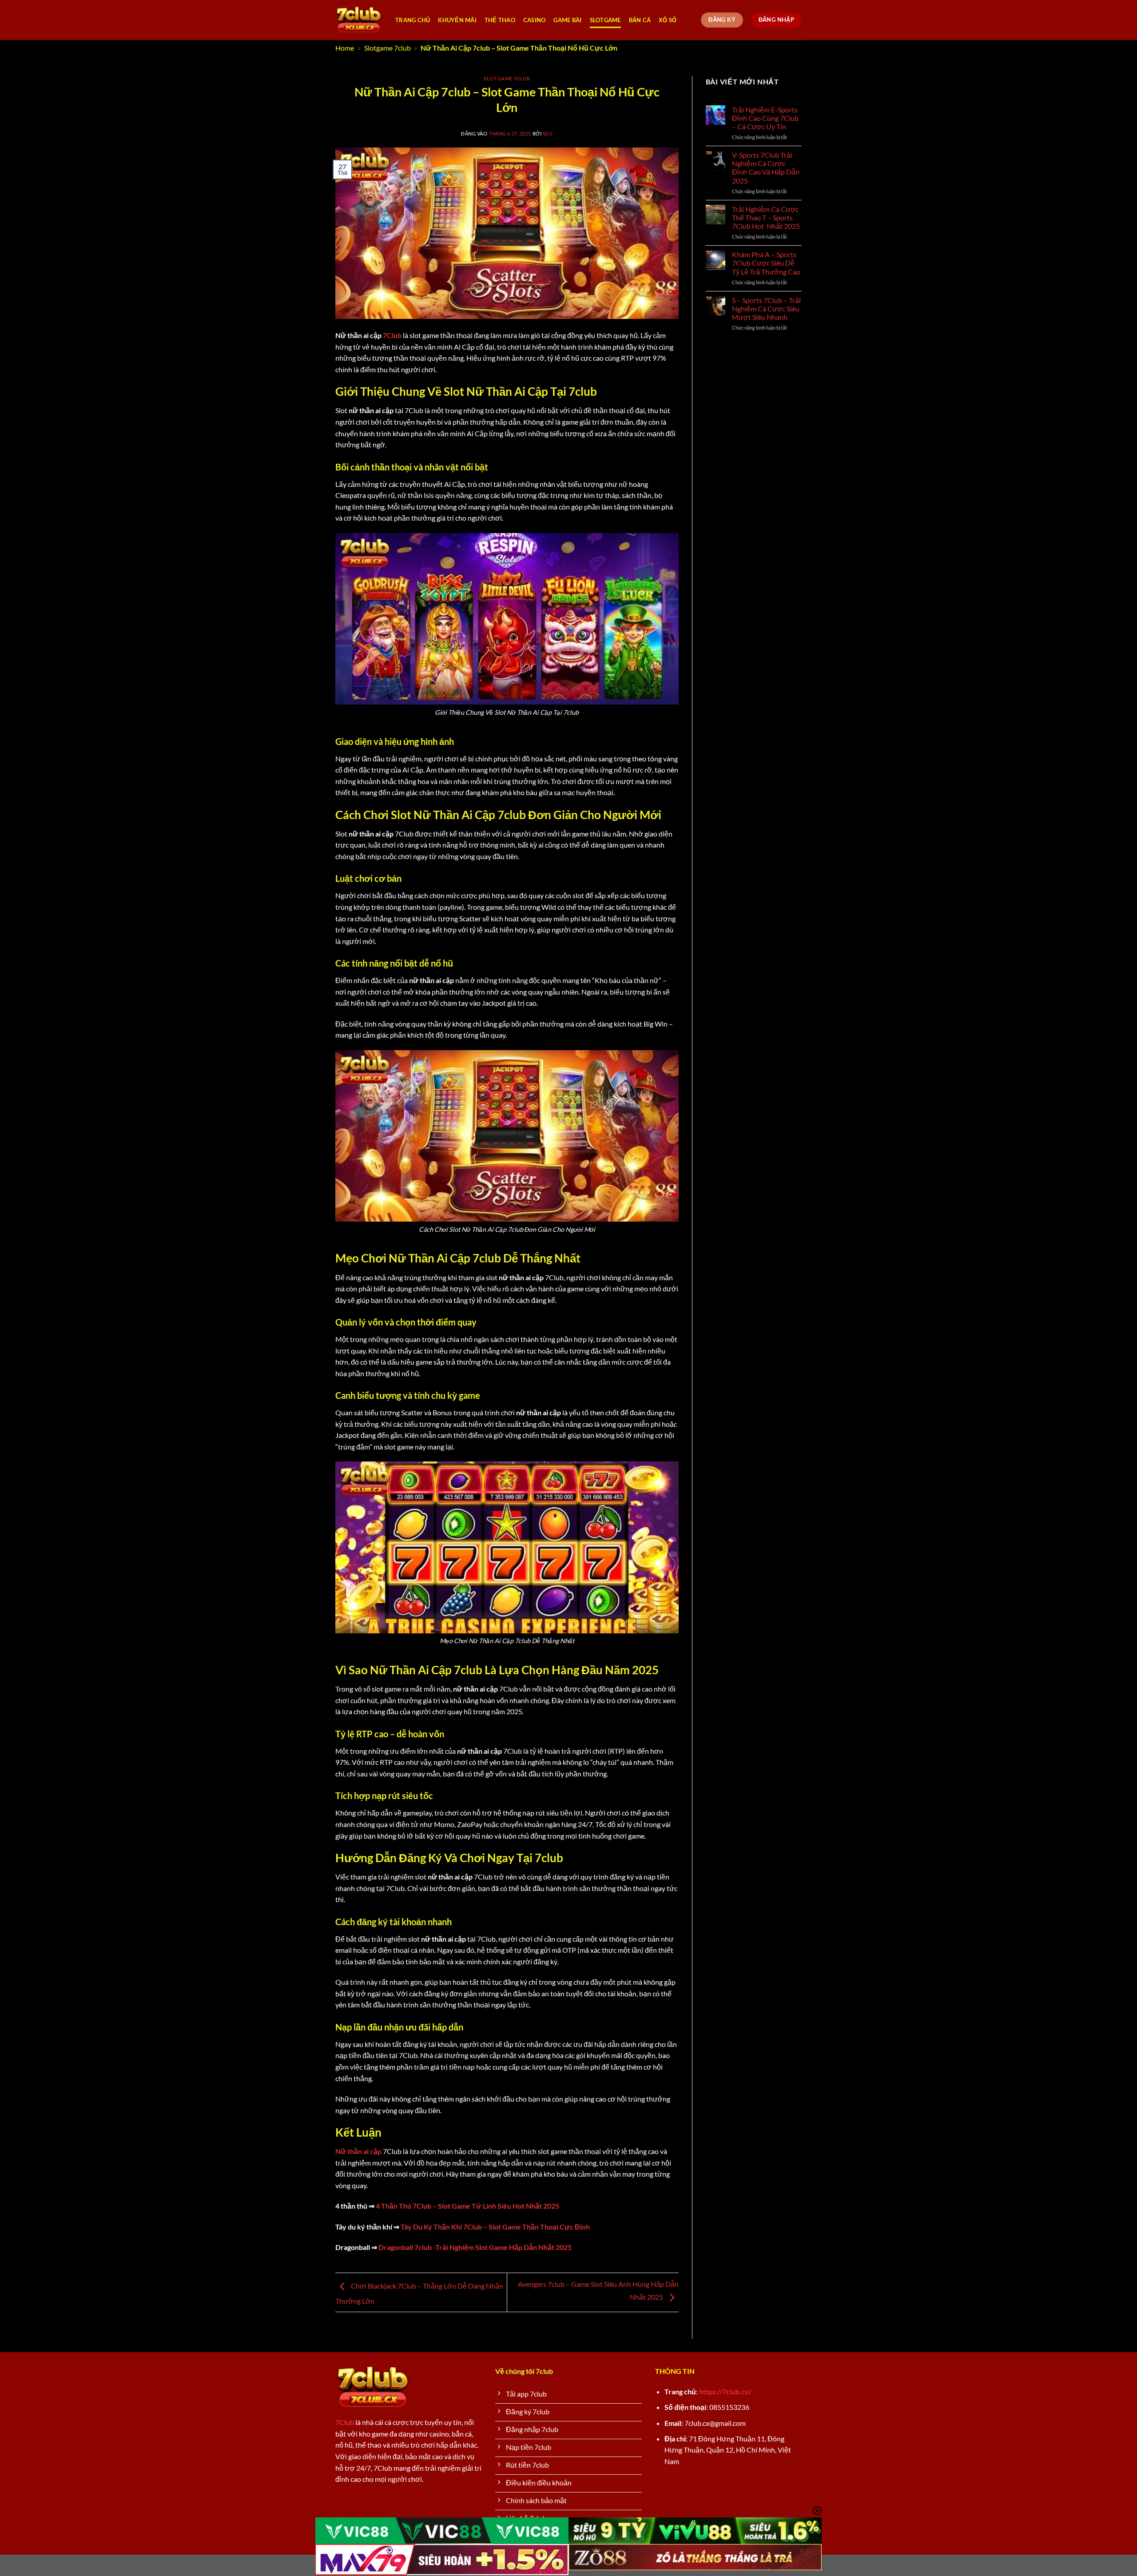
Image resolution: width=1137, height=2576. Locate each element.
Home (345, 48)
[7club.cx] (359, 20)
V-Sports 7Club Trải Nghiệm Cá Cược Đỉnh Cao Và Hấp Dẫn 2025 (766, 168)
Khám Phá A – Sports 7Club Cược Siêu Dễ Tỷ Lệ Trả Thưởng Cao (766, 263)
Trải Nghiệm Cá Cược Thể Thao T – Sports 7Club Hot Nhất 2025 (766, 217)
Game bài (567, 20)
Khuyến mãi (457, 20)
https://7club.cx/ (725, 2391)
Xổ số (668, 20)
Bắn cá (640, 20)
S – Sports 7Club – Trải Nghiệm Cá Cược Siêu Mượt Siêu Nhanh (766, 309)
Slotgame (605, 20)
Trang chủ (413, 20)
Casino (535, 20)
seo (548, 133)
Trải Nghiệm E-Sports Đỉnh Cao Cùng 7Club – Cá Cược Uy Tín (765, 118)
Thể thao (500, 20)
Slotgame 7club (388, 48)
